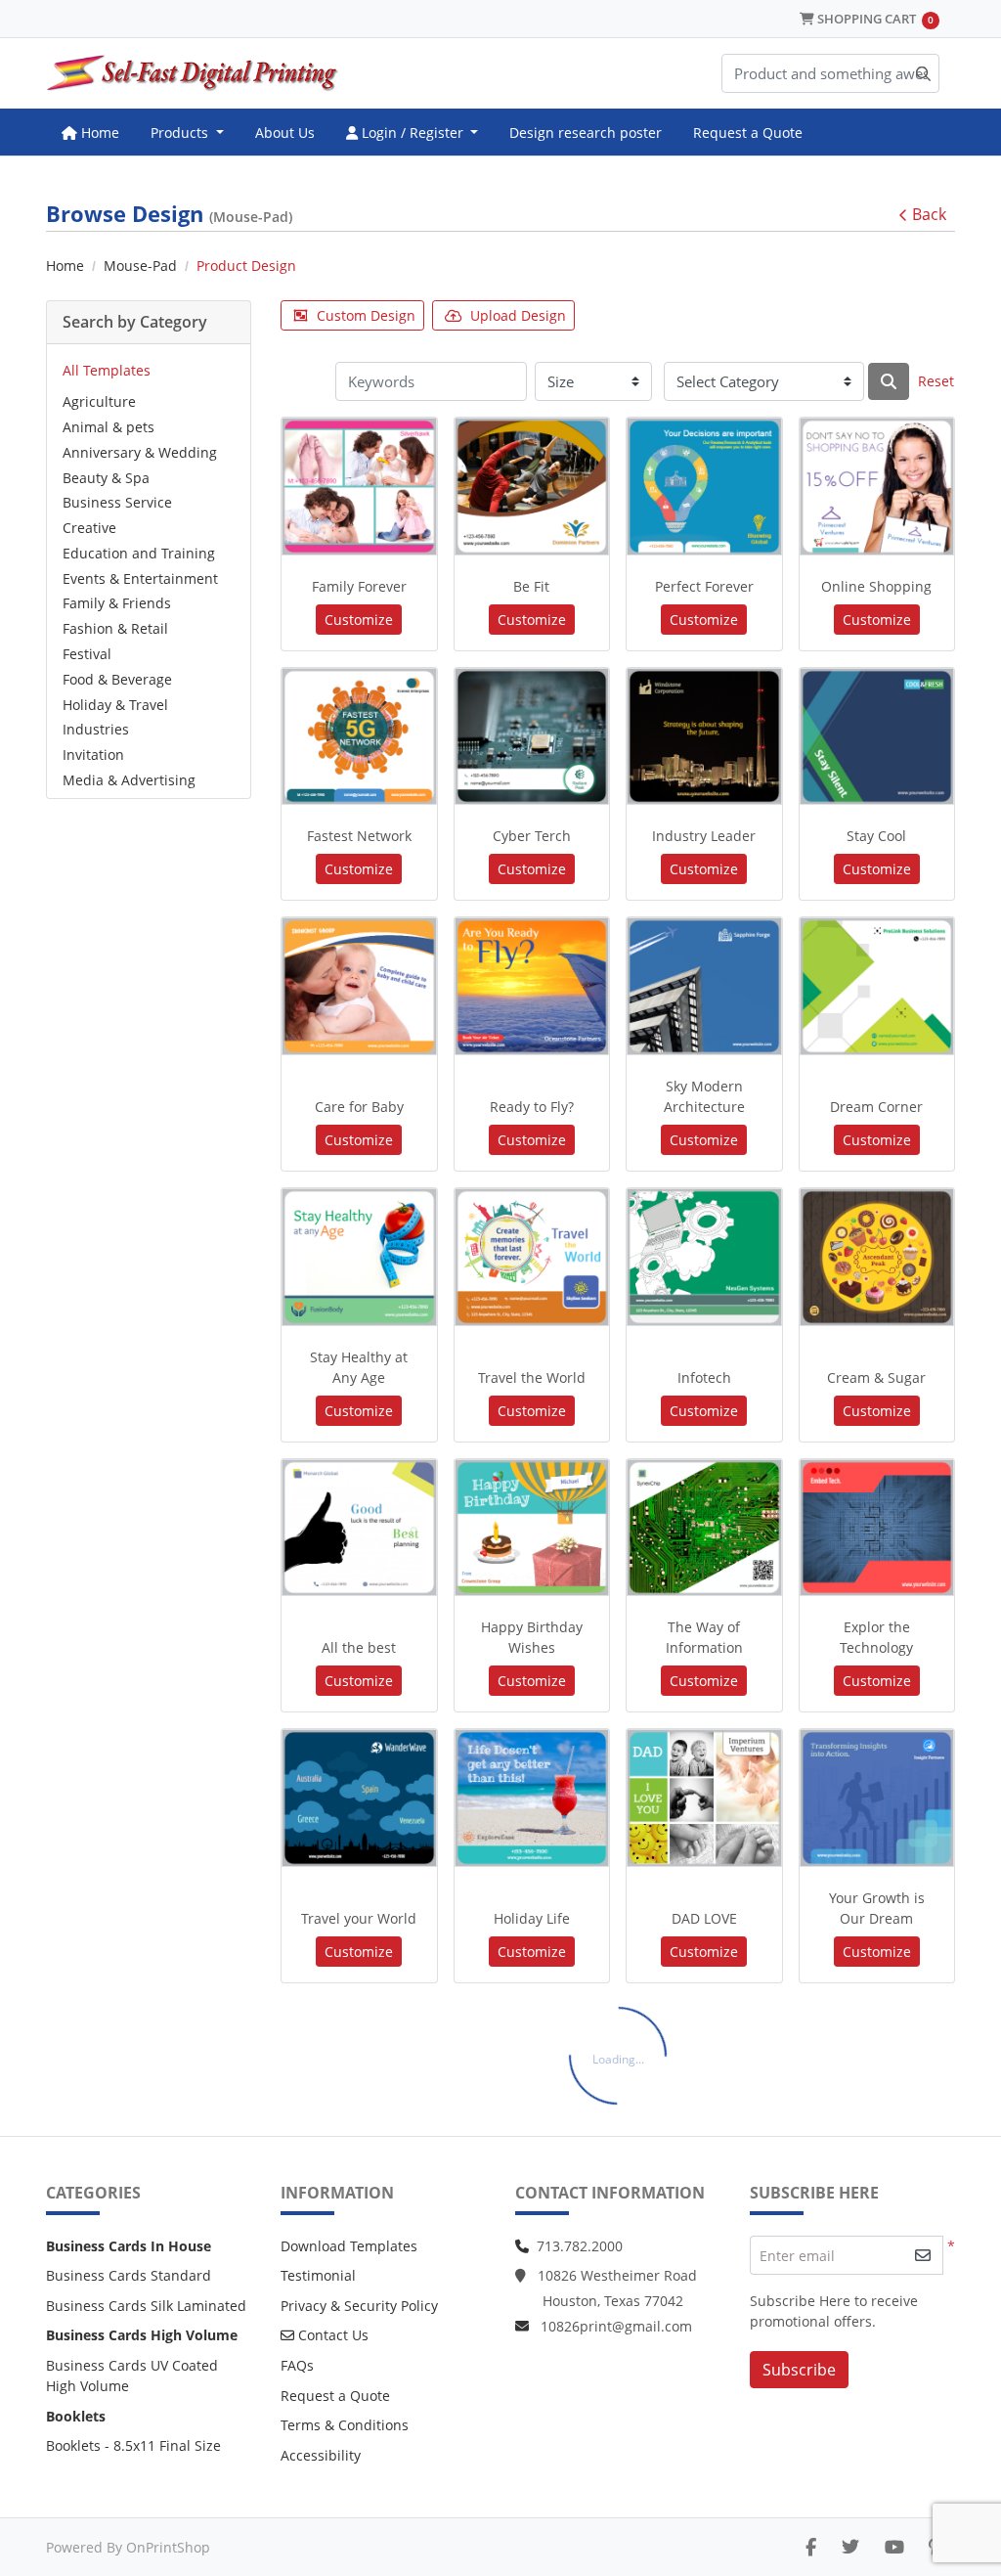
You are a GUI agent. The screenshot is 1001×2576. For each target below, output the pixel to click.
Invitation (93, 755)
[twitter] (850, 2547)
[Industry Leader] (704, 737)
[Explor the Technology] (877, 1528)
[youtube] (894, 2547)
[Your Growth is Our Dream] (877, 1798)
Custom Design (366, 315)
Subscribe (799, 2370)
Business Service (117, 502)
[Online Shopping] (877, 487)
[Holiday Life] (532, 1798)
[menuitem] (90, 132)
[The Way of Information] (704, 1528)
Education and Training (139, 553)
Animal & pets (109, 427)
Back (929, 214)
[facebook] (811, 2547)
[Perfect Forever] (704, 487)
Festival (87, 654)
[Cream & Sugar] (877, 1257)
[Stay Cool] (877, 737)
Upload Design (518, 315)
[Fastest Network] (359, 737)
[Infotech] (704, 1257)
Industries (96, 729)
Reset (936, 381)
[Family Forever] (359, 487)
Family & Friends (117, 603)
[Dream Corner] (877, 986)
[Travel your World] (359, 1798)
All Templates (107, 370)
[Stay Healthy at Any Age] (359, 1257)
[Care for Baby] (359, 986)
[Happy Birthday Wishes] (532, 1528)
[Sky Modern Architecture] (704, 986)
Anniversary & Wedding (140, 452)
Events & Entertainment (140, 578)
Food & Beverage (117, 679)
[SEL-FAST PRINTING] (193, 73)
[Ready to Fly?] (532, 986)
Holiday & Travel (115, 705)
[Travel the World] (532, 1257)
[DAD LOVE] (704, 1798)
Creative (89, 528)
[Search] (889, 381)
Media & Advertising (129, 780)
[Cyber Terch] (532, 737)
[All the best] (359, 1528)
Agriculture (99, 401)
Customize (359, 620)
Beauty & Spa (106, 478)
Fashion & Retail (115, 628)
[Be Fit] (532, 487)
